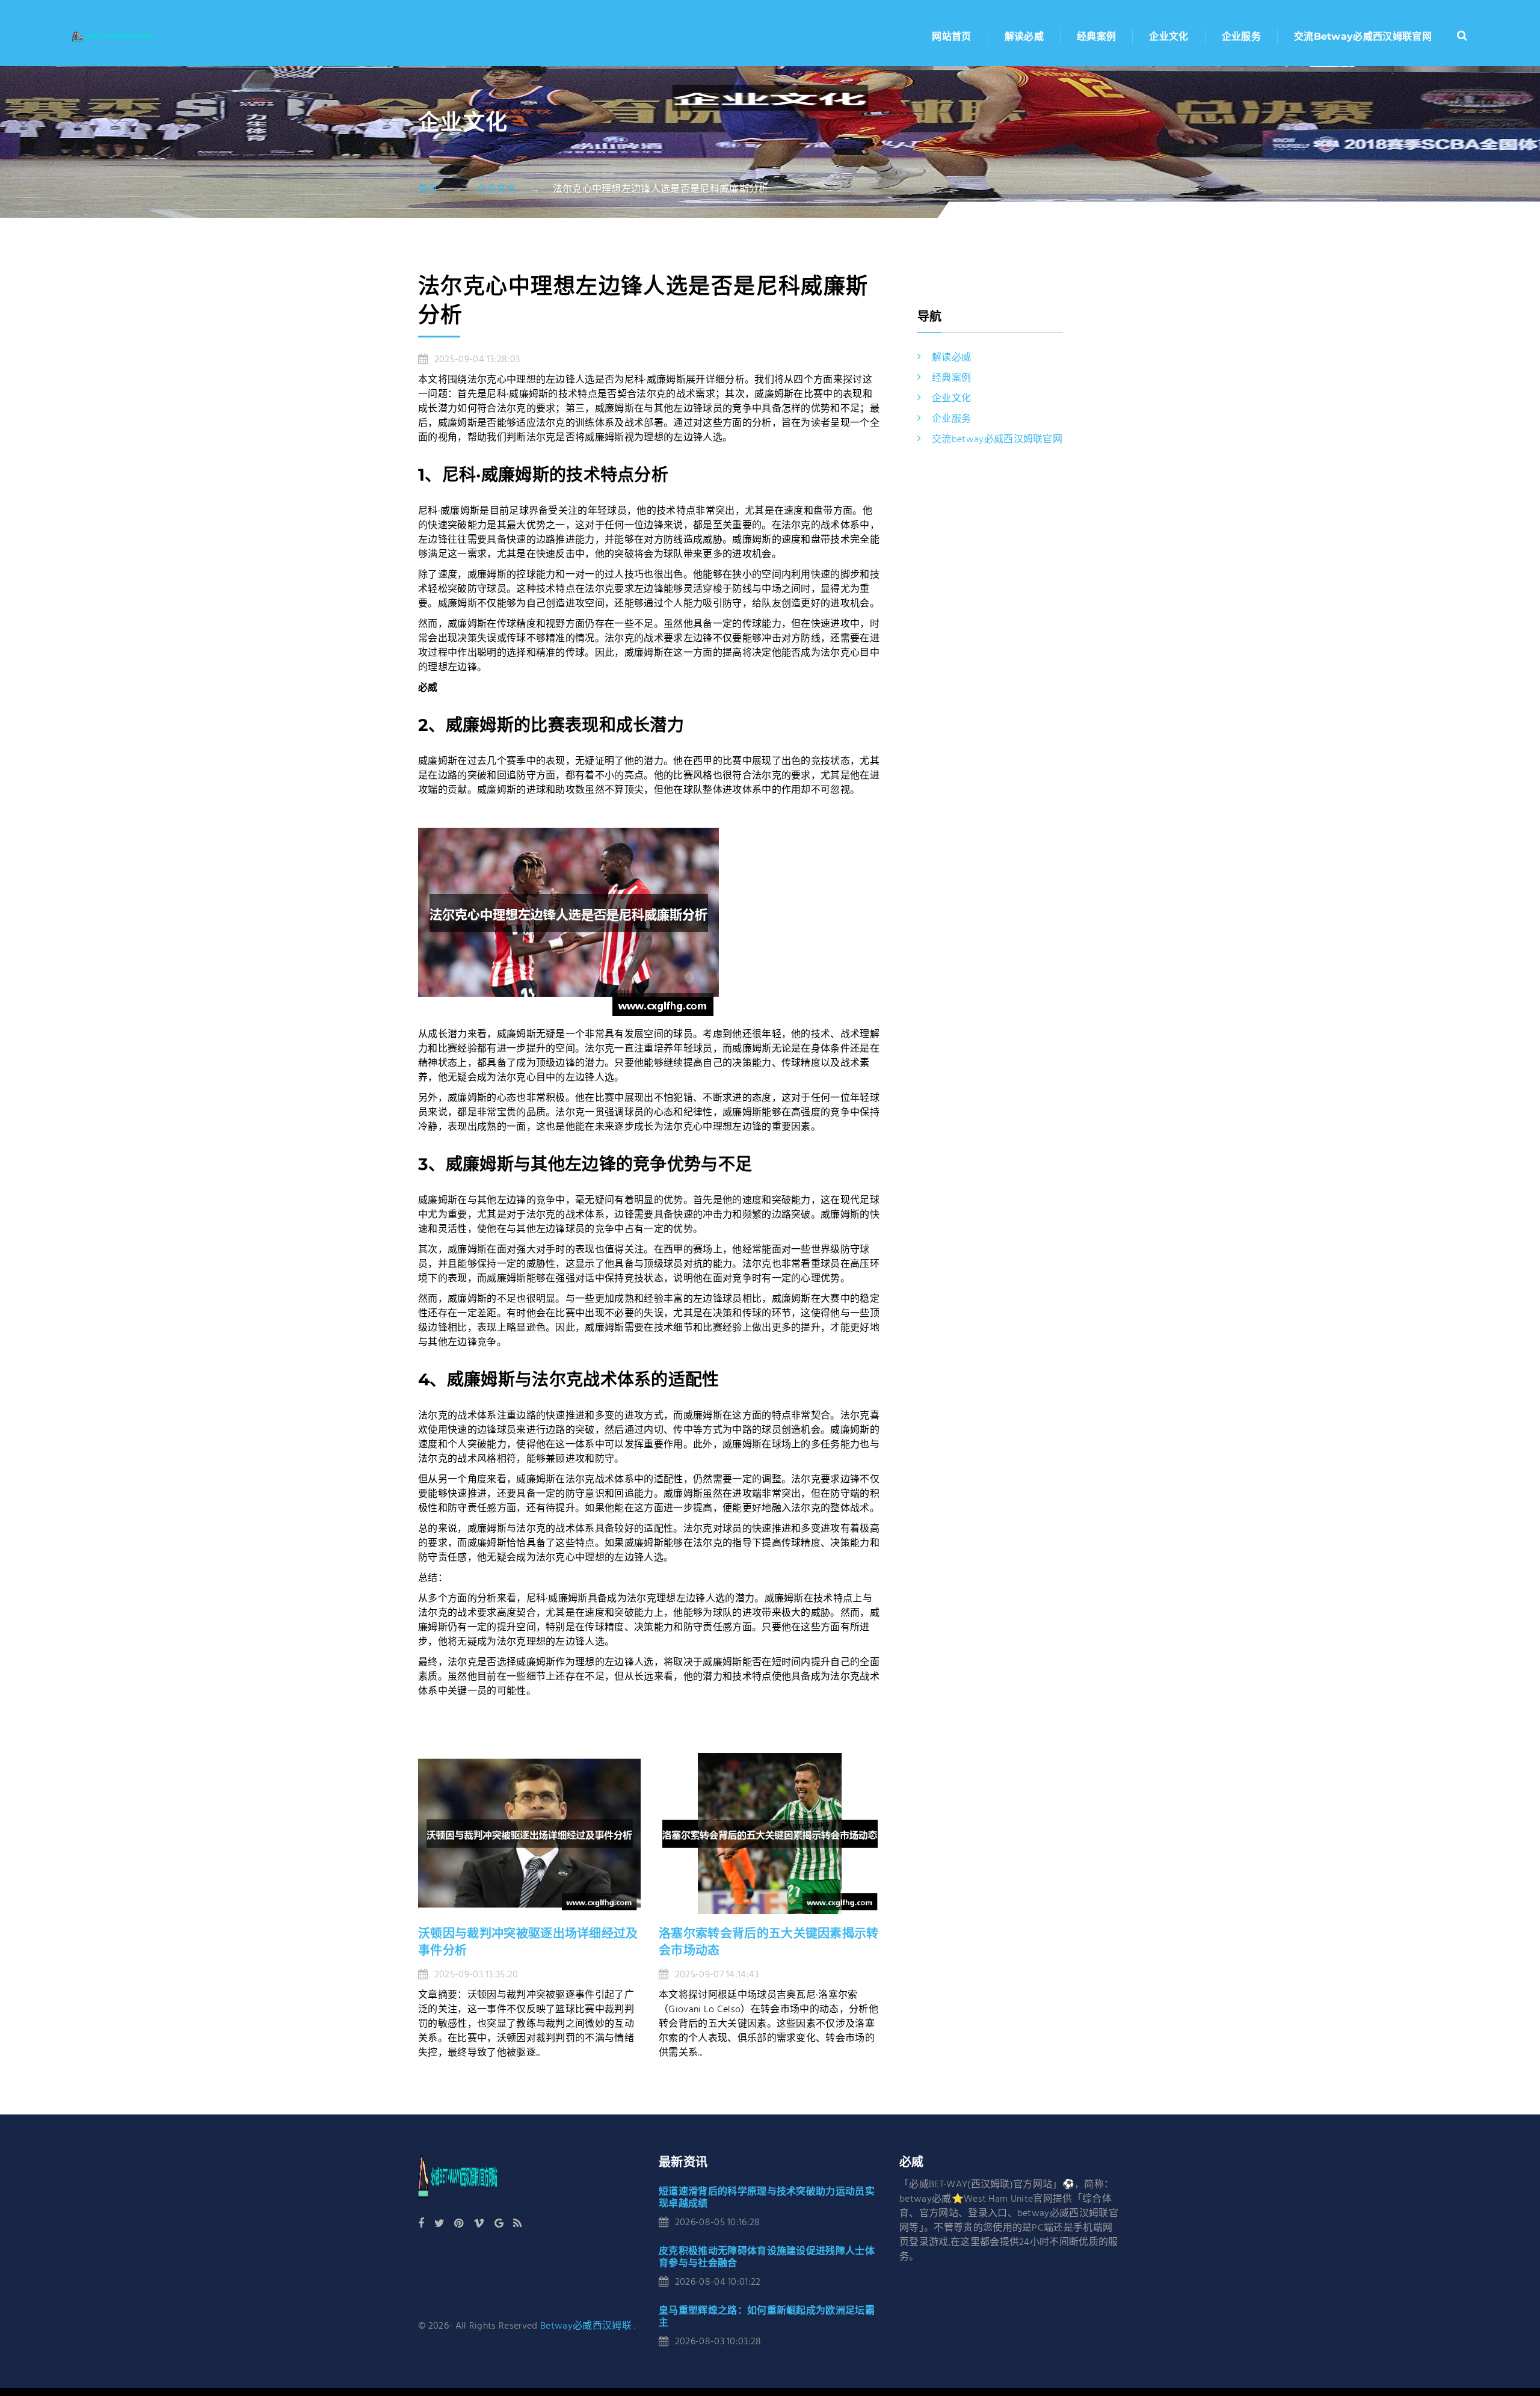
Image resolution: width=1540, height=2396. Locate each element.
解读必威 (1024, 36)
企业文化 (1169, 36)
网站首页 (951, 36)
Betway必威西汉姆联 (586, 2326)
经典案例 (1096, 36)
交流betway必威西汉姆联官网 (1363, 36)
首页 (428, 189)
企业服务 (1241, 36)
